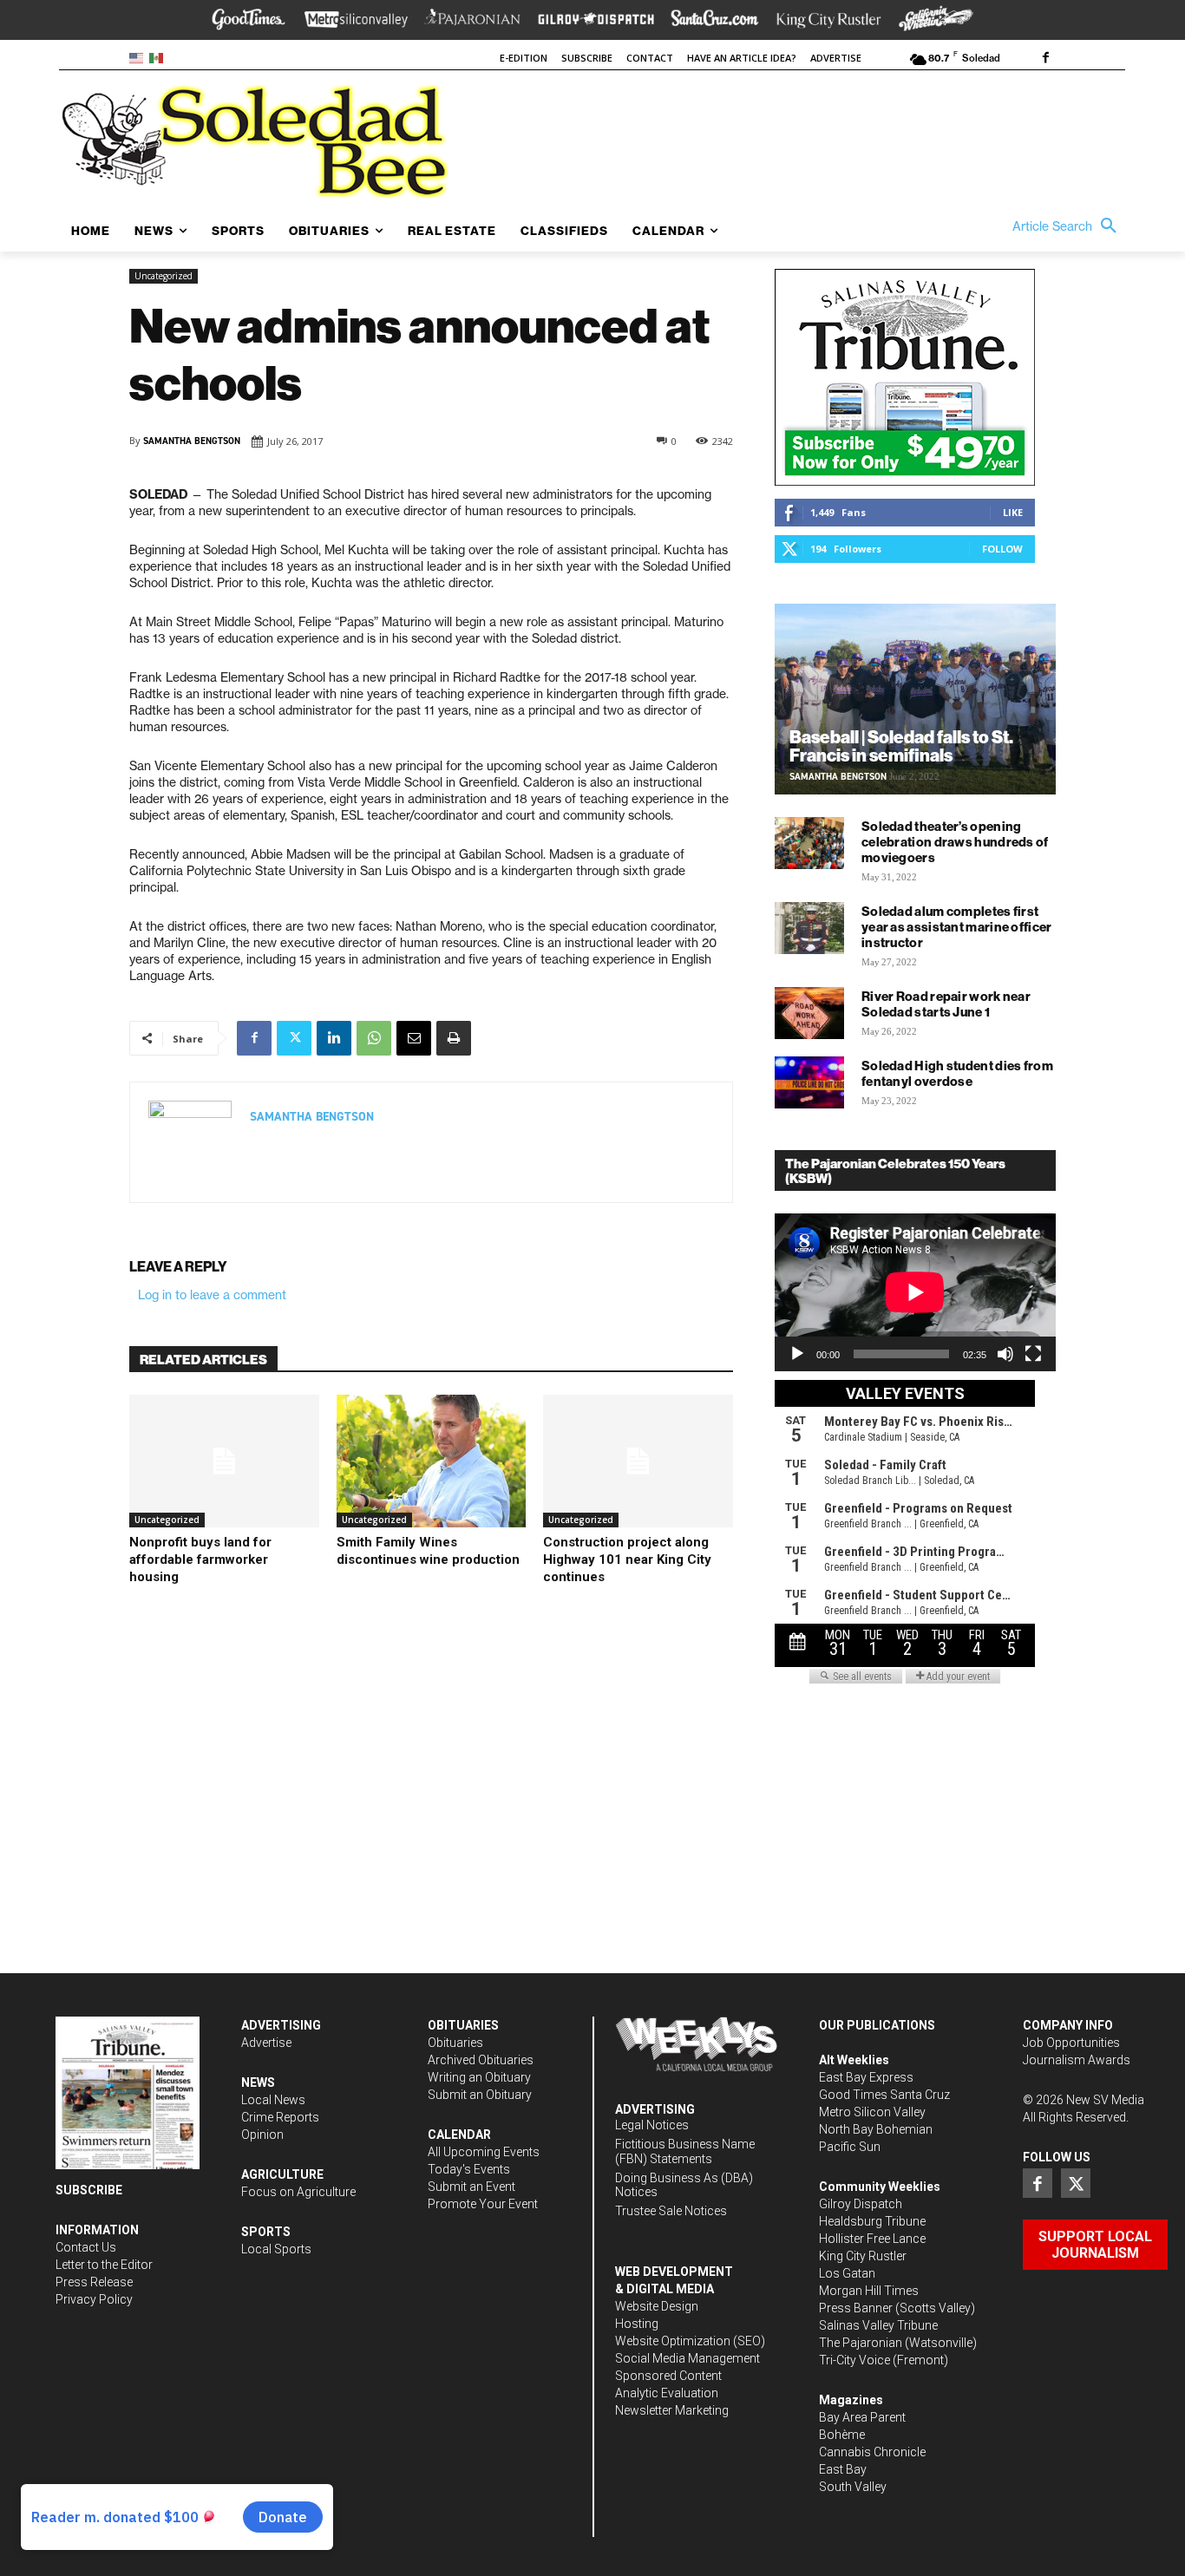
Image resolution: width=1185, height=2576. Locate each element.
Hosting (637, 2324)
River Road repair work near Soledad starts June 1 (946, 1004)
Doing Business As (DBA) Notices (684, 2185)
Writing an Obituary (479, 2077)
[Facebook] (1045, 59)
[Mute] (1005, 1354)
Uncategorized (164, 276)
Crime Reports (280, 2117)
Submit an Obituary (480, 2095)
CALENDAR (459, 2135)
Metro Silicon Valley (872, 2112)
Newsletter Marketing (672, 2410)
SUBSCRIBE (89, 2190)
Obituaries (455, 2043)
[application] (915, 1292)
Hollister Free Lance (872, 2239)
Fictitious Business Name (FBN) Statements (685, 2151)
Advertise (266, 2043)
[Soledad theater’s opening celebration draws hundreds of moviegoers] (809, 843)
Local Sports (276, 2249)
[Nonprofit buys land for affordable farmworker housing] (224, 1461)
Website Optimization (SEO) (690, 2341)
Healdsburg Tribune (872, 2221)
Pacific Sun (850, 2147)
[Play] (797, 1354)
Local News (273, 2100)
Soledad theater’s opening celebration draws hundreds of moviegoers (955, 842)
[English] (139, 57)
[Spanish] (159, 57)
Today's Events (469, 2169)
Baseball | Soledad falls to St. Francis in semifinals (901, 746)
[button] (1069, 226)
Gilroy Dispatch (861, 2204)
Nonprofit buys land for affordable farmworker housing (200, 1559)
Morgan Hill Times (869, 2291)
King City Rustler (863, 2256)
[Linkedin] (334, 1038)
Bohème (842, 2435)
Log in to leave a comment (212, 1295)
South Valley (853, 2487)
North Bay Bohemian (876, 2129)
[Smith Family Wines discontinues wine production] (432, 1461)
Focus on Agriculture (298, 2192)
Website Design (657, 2306)
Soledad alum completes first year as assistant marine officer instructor (957, 927)
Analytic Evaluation (667, 2393)
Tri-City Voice (854, 2360)
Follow (1002, 549)
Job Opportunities (1071, 2043)
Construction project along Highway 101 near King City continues (627, 1559)
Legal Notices (652, 2125)
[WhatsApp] (374, 1038)
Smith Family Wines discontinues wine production (428, 1551)
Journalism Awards (1077, 2060)
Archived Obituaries (481, 2060)
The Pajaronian (861, 2343)
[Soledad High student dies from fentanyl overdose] (809, 1082)
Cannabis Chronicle (872, 2452)
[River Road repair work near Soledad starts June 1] (809, 1013)
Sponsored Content (668, 2376)
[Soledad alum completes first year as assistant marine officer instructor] (809, 928)
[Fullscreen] (1033, 1354)
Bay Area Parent (862, 2417)
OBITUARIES (463, 2025)
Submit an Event (471, 2187)
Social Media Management (687, 2358)
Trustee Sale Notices (671, 2211)
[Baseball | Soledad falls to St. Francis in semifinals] (915, 699)
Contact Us (86, 2247)
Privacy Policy (94, 2299)
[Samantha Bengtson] (190, 1142)
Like (1013, 512)
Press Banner (856, 2308)
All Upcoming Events (484, 2152)
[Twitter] (294, 1038)
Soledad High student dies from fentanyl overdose (957, 1073)
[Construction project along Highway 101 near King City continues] (638, 1461)
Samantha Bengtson (192, 441)
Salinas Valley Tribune (878, 2325)
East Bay (843, 2469)
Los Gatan (847, 2273)
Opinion (262, 2135)
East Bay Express (866, 2077)
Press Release (94, 2282)
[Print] (454, 1038)
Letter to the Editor (104, 2265)
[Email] (414, 1038)
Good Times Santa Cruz (884, 2095)
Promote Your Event (483, 2204)
